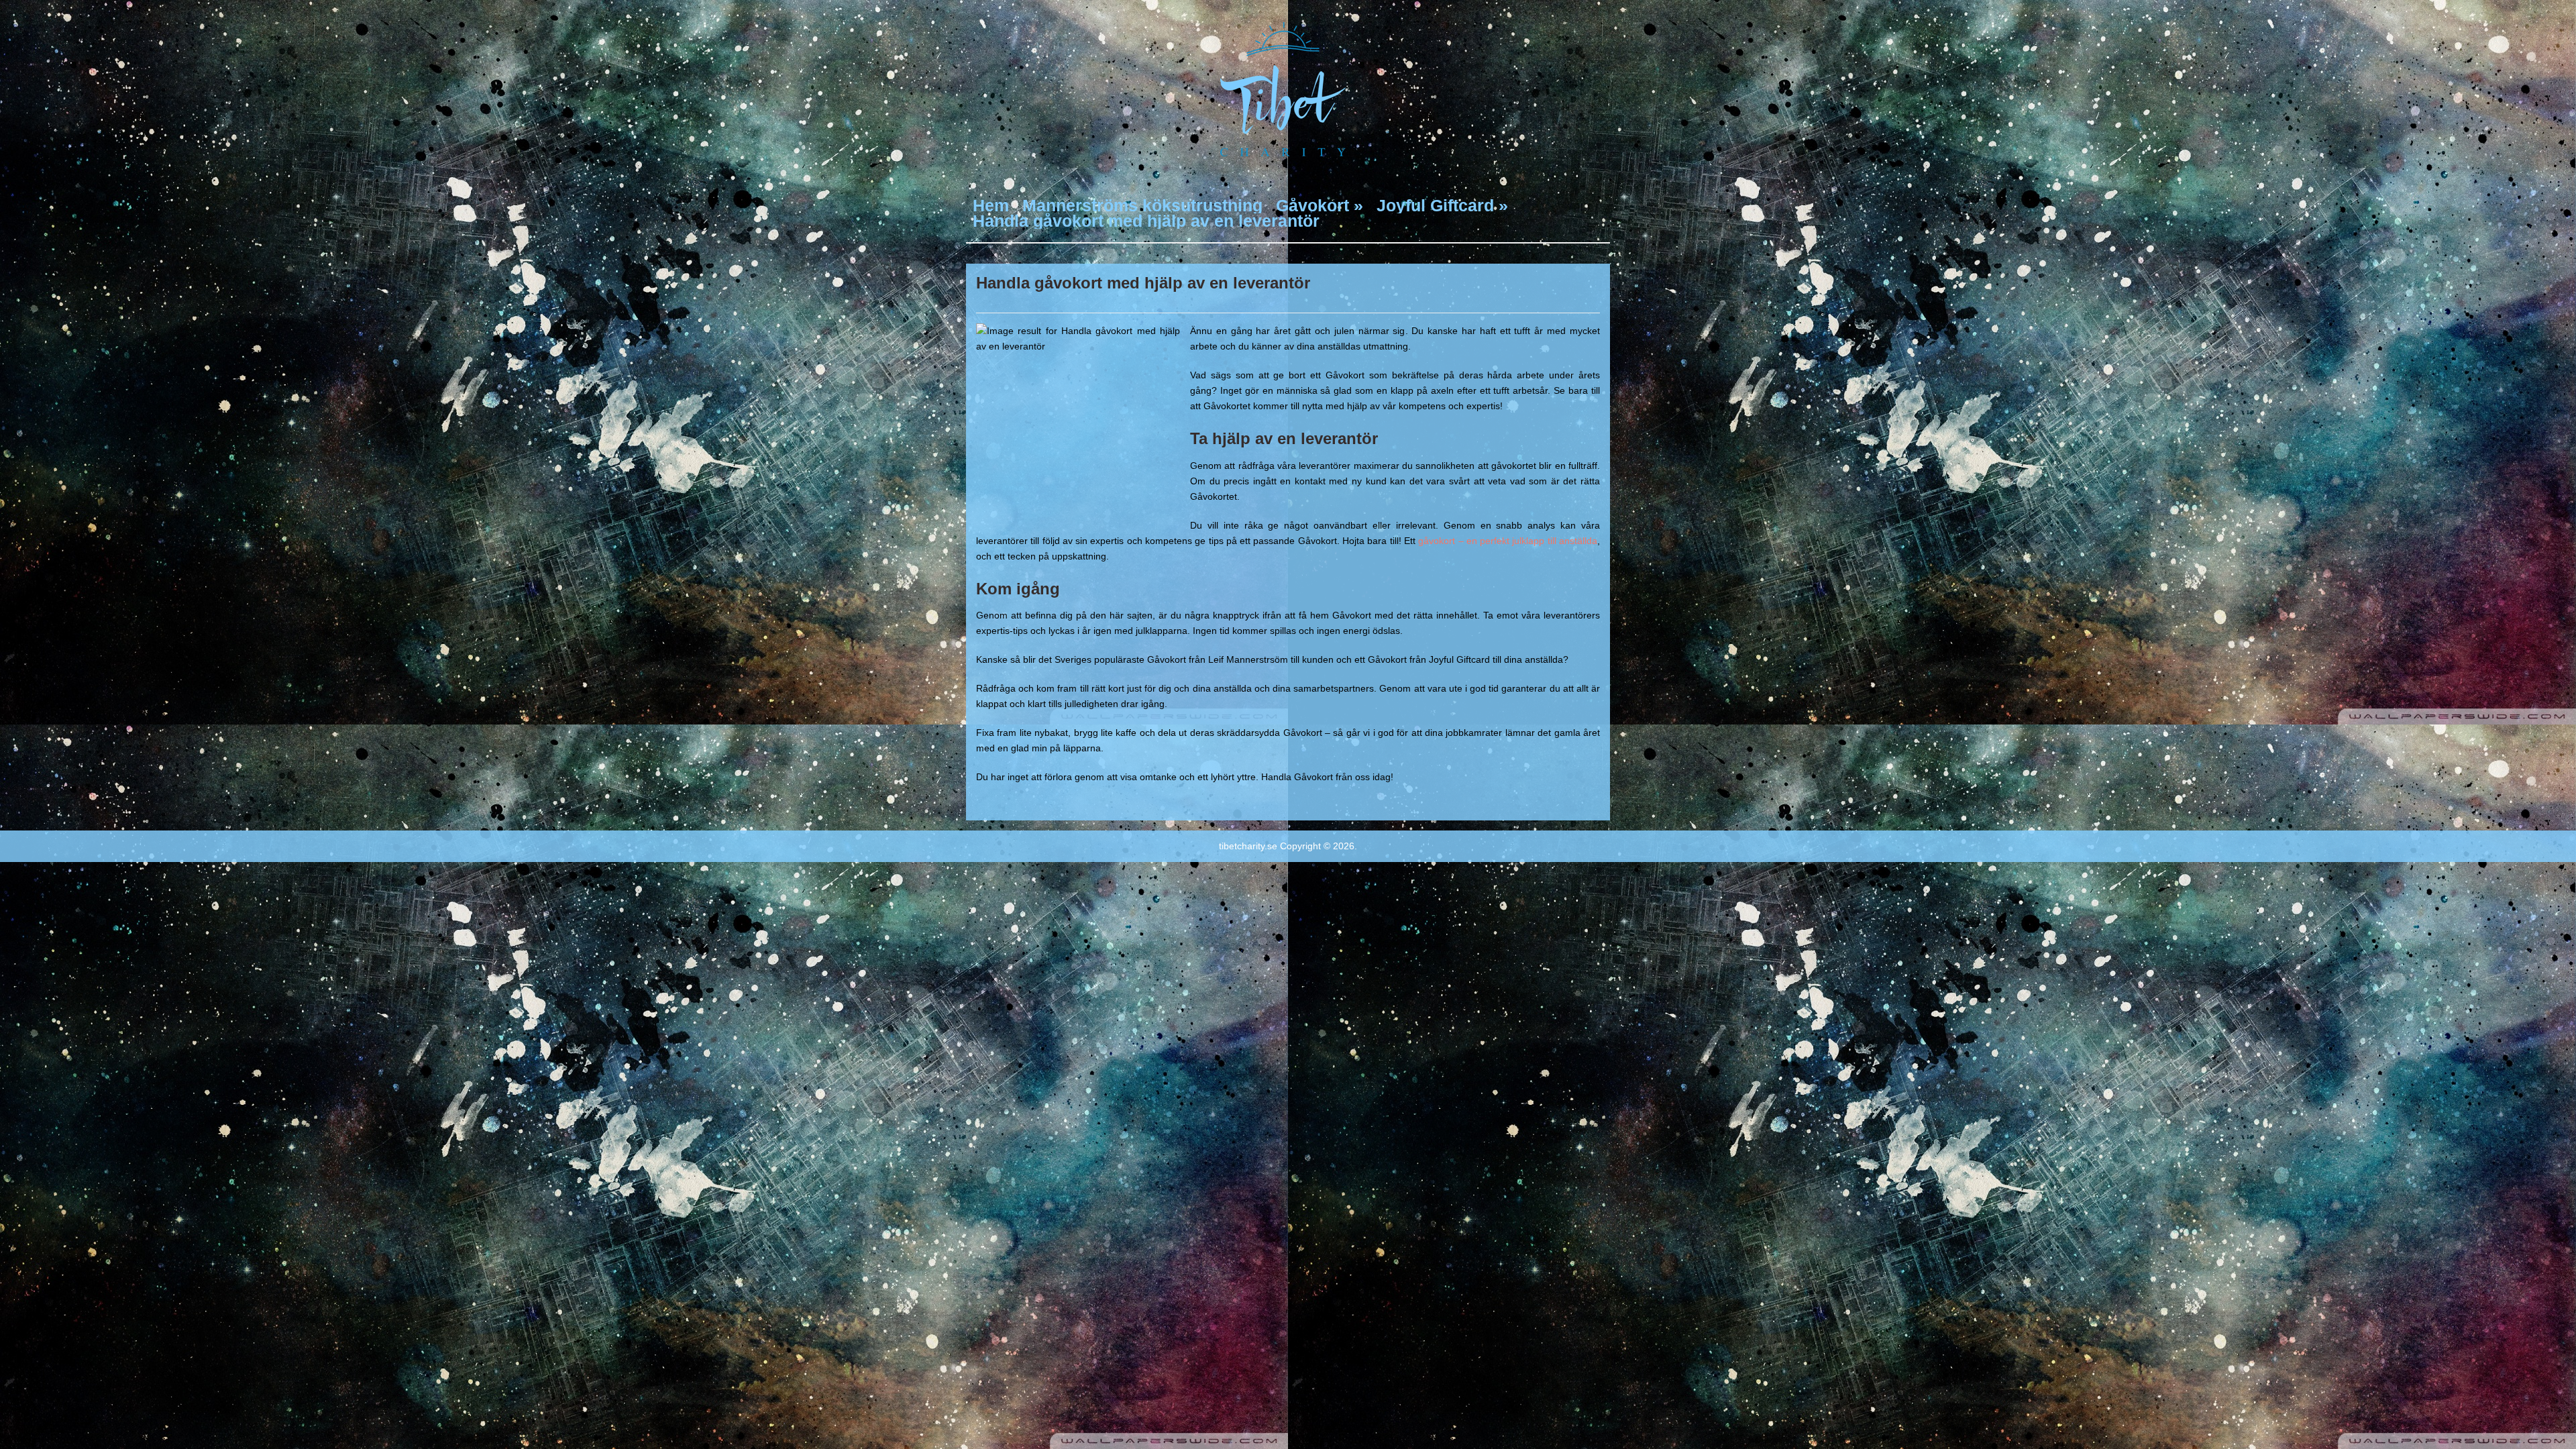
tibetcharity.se (1248, 846)
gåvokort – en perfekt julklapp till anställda (1508, 541)
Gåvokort (1320, 206)
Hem (991, 206)
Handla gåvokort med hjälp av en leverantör (1146, 221)
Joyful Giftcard (1442, 206)
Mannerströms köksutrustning (1142, 206)
